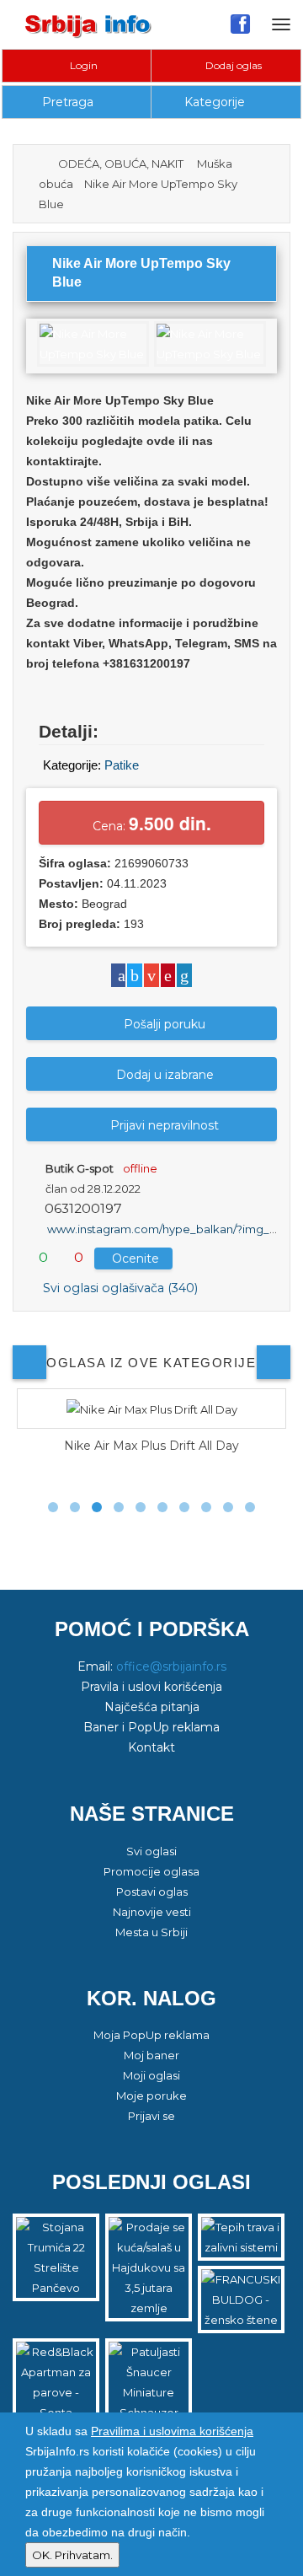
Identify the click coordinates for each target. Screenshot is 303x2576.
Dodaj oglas (232, 65)
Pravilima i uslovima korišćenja (172, 2431)
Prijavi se (151, 2116)
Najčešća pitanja (152, 1707)
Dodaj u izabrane (165, 1075)
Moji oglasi (151, 2075)
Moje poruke (151, 2096)
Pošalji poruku (165, 1024)
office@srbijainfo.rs (171, 1666)
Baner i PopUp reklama (151, 1727)
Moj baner (151, 2055)
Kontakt (151, 1747)
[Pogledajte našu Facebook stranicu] (240, 24)
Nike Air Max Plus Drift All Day (151, 1446)
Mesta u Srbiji (151, 1932)
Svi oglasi (151, 1851)
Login (82, 65)
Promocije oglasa (151, 1871)
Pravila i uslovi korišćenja (151, 1687)
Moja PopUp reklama (151, 2035)
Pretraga (68, 102)
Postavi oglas (152, 1892)
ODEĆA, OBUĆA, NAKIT (121, 164)
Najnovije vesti (152, 1912)
